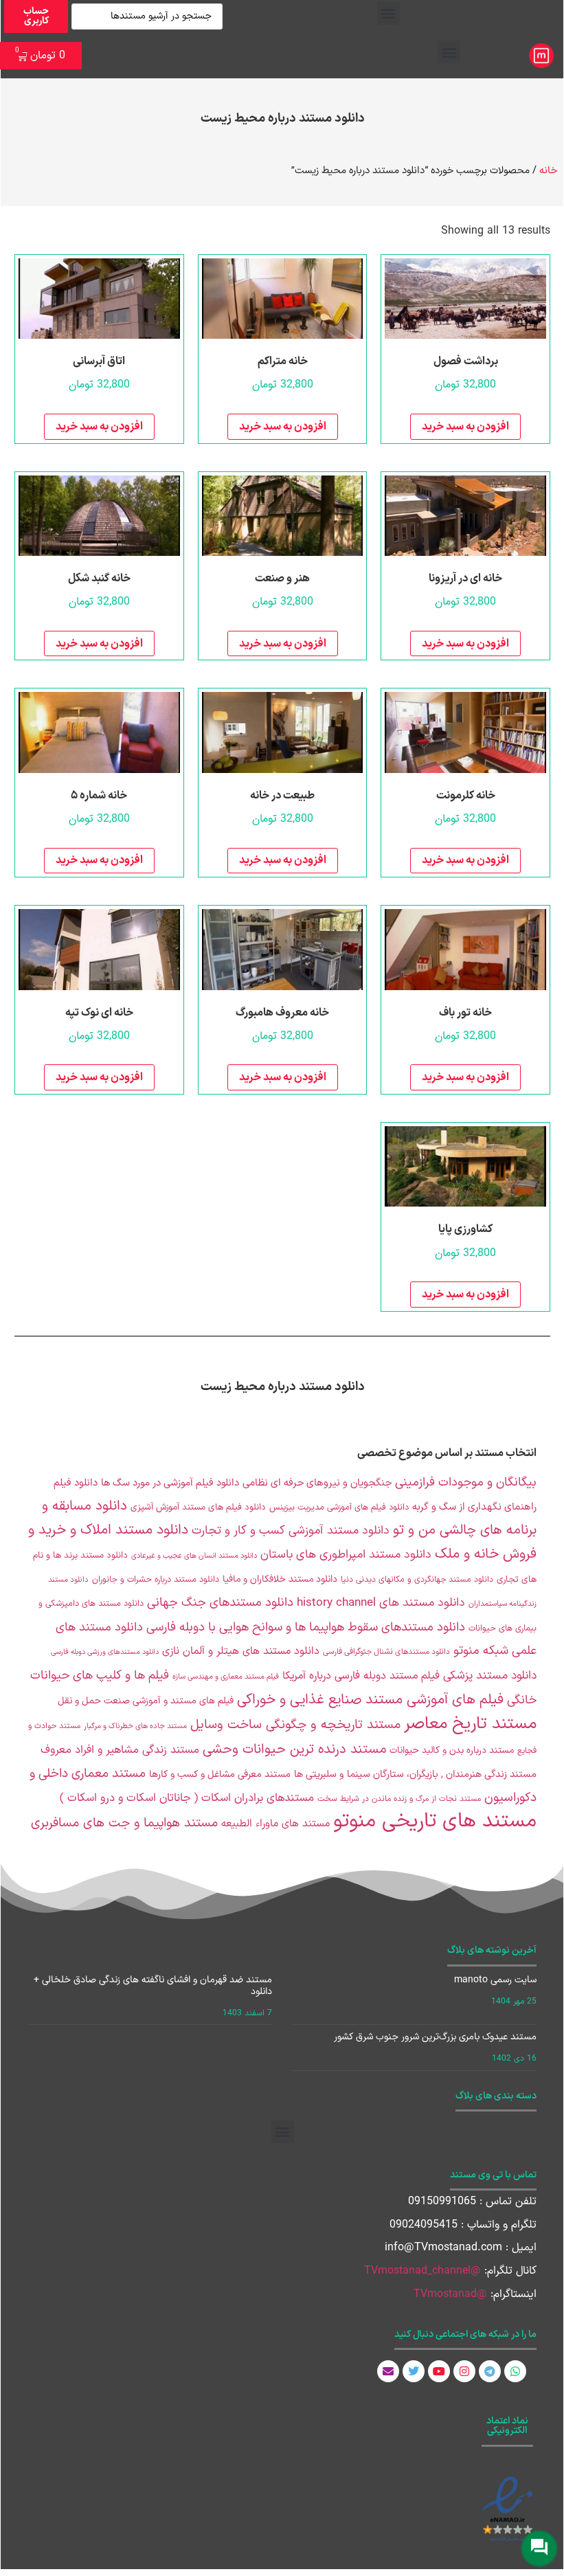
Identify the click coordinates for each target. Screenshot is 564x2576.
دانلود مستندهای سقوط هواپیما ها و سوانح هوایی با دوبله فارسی (306, 1627)
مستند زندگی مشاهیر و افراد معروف (120, 1750)
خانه (548, 170)
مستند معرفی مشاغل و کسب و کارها (220, 1774)
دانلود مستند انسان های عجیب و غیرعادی (194, 1556)
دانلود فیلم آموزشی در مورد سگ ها (170, 1483)
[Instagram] (464, 2371)
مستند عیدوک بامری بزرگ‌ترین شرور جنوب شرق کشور (435, 2037)
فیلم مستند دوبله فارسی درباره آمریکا (361, 1676)
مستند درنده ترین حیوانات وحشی (294, 1750)
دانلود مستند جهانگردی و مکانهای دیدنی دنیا (417, 1580)
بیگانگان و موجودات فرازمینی (466, 1482)
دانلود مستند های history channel (381, 1603)
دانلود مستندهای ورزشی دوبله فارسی (105, 1652)
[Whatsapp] (515, 2371)
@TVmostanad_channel (422, 2271)
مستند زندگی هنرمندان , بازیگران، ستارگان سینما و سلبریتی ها (415, 1774)
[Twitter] (414, 2371)
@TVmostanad (450, 2294)
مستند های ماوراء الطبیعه (275, 1824)
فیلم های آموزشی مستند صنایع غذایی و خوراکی (370, 1700)
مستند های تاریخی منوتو (435, 1822)
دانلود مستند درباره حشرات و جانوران (156, 1579)
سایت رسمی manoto (495, 1980)
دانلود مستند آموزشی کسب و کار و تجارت (291, 1531)
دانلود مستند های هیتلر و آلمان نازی (241, 1651)
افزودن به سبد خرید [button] (465, 427)
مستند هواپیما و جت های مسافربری (124, 1823)
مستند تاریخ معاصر (470, 1724)
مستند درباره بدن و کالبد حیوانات (452, 1750)
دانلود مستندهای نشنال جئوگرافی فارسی (386, 1652)
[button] (388, 13)
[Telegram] (490, 2371)
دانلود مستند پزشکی (490, 1676)
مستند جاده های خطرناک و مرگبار (135, 1726)
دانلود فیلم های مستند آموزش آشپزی (198, 1508)
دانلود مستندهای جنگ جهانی (220, 1603)
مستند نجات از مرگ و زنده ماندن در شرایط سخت (399, 1799)
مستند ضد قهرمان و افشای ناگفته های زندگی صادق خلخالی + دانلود (153, 1986)
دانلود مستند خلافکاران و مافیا (280, 1579)
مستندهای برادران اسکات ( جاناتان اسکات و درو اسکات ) (187, 1798)
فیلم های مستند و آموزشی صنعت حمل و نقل (146, 1701)
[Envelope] (388, 2371)
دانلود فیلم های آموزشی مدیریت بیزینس (339, 1507)
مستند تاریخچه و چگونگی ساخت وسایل (295, 1725)
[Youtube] (439, 2371)
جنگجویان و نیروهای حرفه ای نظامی (317, 1483)
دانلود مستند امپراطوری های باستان (346, 1555)
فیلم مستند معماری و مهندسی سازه (226, 1677)
